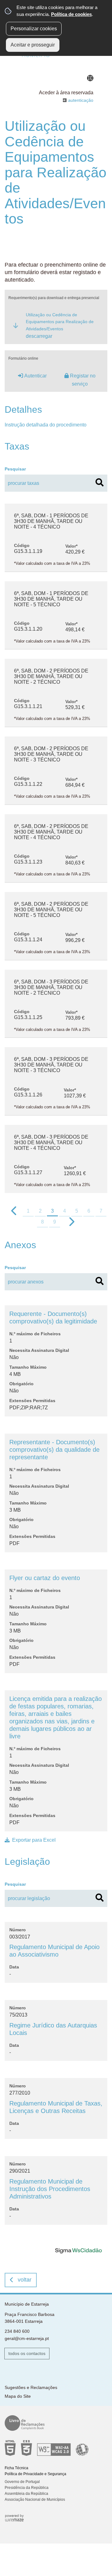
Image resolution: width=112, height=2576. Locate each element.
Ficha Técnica (16, 2468)
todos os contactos (27, 2353)
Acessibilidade (54, 2448)
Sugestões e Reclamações (31, 2387)
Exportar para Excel (34, 1840)
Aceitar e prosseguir (33, 45)
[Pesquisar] (100, 482)
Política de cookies (71, 14)
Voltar (25, 2280)
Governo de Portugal (22, 2482)
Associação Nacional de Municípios (35, 2500)
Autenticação (81, 100)
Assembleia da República (26, 2494)
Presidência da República (27, 2488)
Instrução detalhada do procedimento (46, 425)
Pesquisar (15, 469)
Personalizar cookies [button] (34, 29)
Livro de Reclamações (54, 2423)
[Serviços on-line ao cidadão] (78, 2250)
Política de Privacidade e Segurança (35, 2474)
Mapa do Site (18, 2396)
